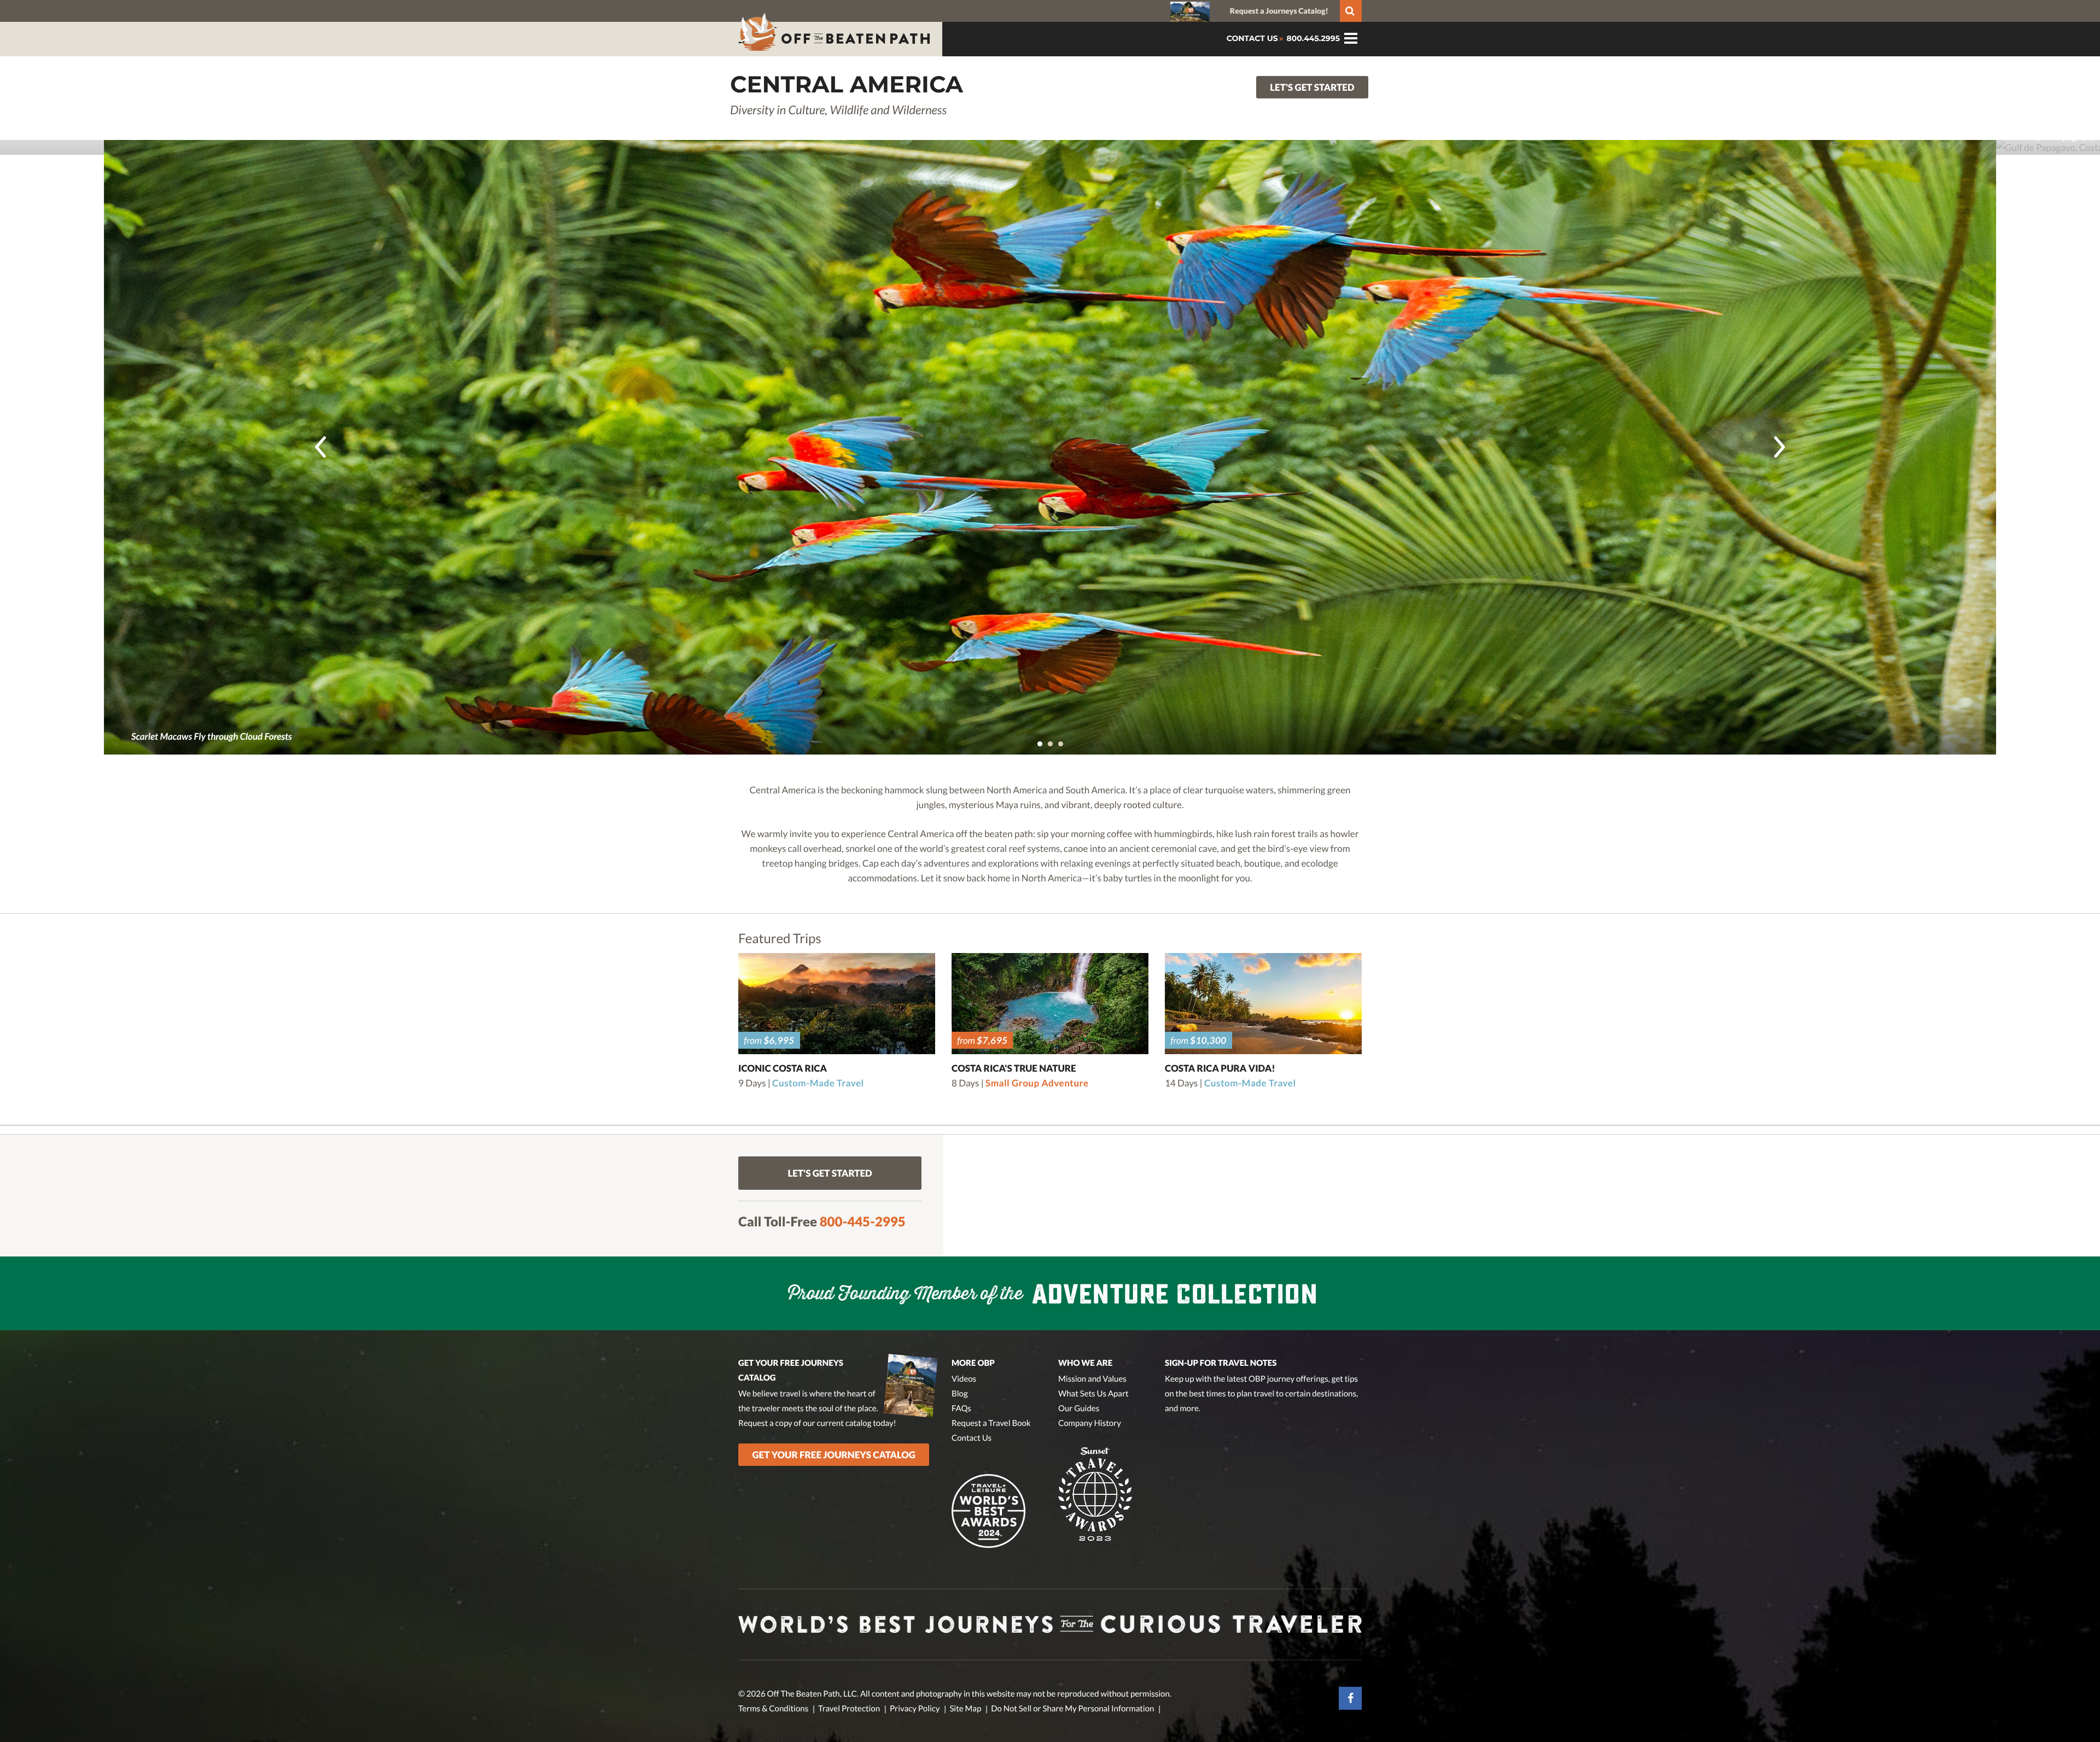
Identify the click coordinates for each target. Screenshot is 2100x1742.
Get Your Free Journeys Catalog (834, 1455)
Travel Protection (849, 1709)
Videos (964, 1379)
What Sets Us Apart (1093, 1394)
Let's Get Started (830, 1173)
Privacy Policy (915, 1709)
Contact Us (972, 1438)
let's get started (1312, 87)
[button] (1040, 744)
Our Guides (1079, 1408)
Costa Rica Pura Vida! (1220, 1068)
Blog (960, 1394)
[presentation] (320, 447)
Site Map (965, 1709)
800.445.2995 (1312, 38)
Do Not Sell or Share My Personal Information (1072, 1709)
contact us (1252, 38)
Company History (1090, 1423)
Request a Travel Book (991, 1423)
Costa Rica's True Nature (1014, 1068)
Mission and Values (1092, 1379)
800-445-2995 (863, 1222)
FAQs (961, 1408)
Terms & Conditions (773, 1709)
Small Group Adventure (1037, 1083)
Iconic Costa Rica (783, 1068)
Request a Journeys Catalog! (1279, 11)
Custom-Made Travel (818, 1083)
